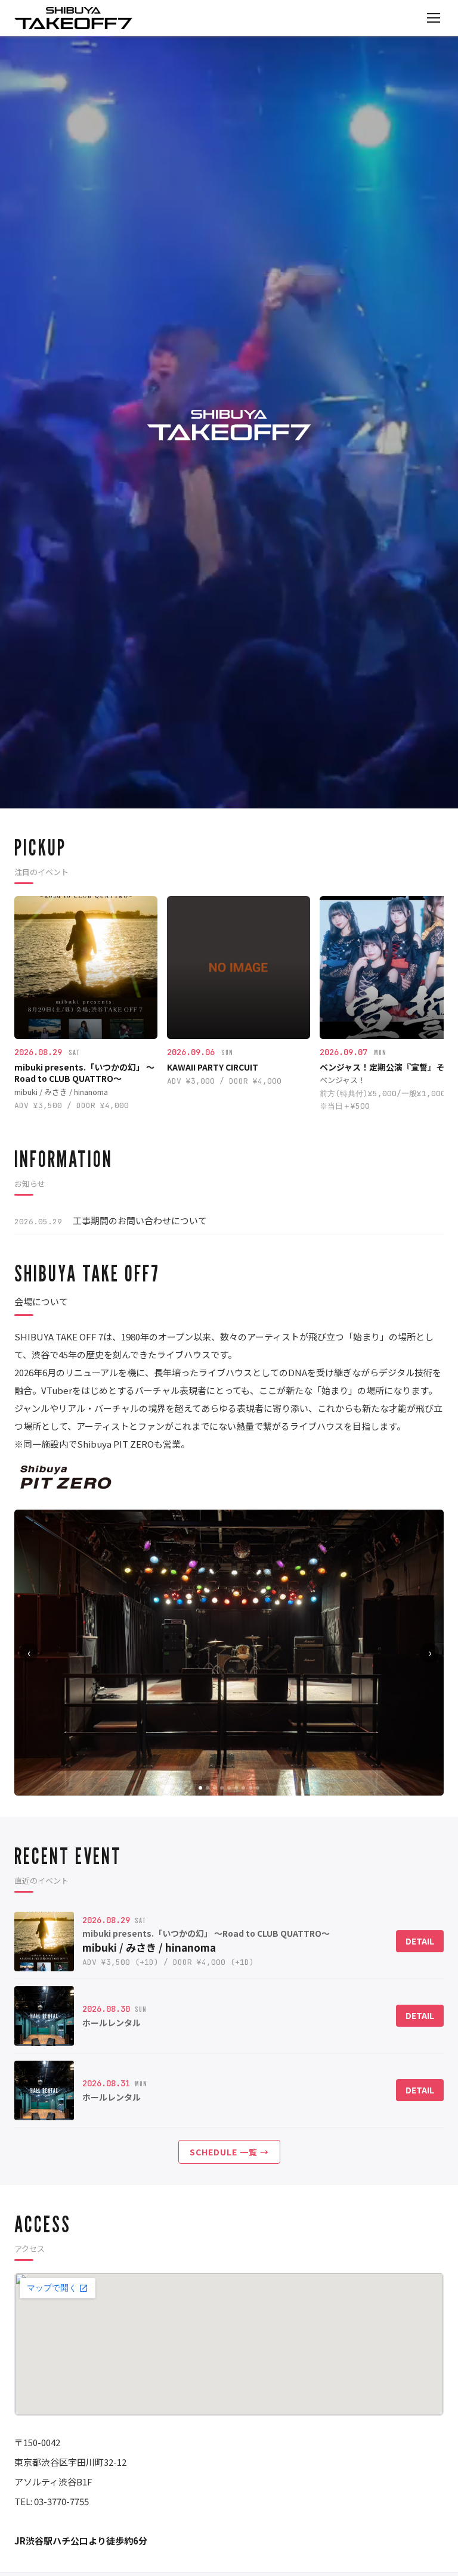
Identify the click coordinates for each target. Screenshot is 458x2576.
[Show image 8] (250, 1788)
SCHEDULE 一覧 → (229, 2152)
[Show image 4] (222, 1788)
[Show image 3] (215, 1788)
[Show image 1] (200, 1788)
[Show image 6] (236, 1788)
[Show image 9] (258, 1788)
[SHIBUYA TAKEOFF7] (73, 18)
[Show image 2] (208, 1788)
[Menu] (434, 18)
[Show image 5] (229, 1788)
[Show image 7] (243, 1788)
